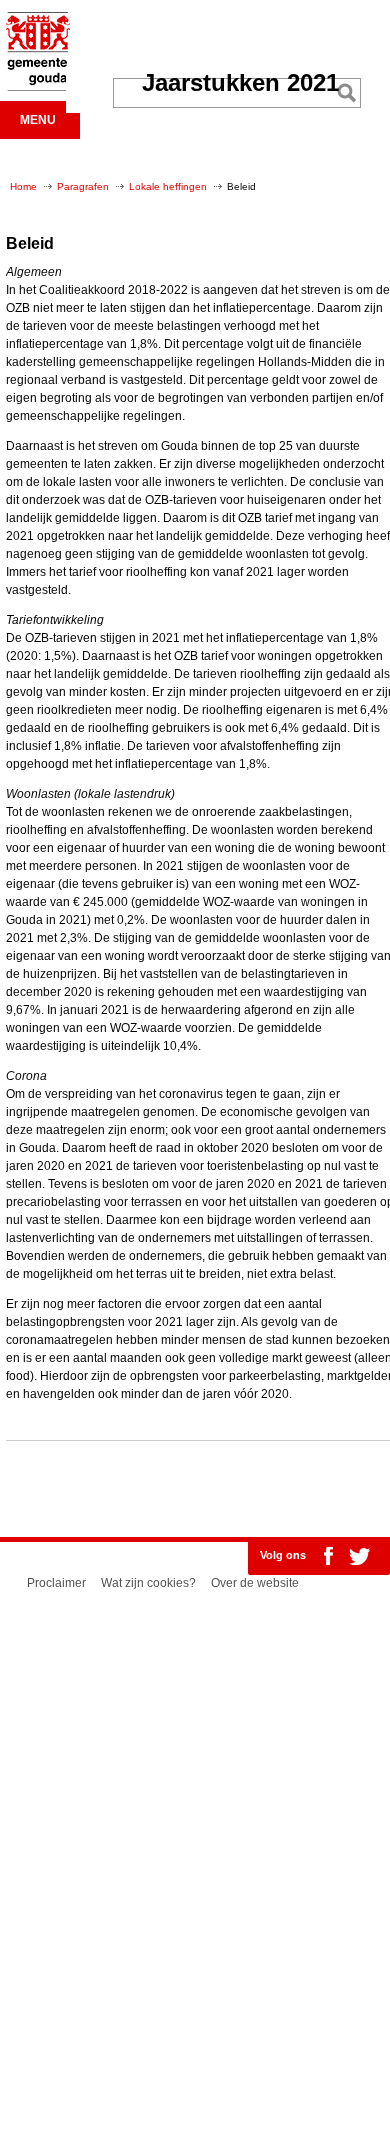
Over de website (255, 1583)
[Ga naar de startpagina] (35, 87)
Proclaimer (56, 1583)
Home (23, 186)
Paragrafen (83, 186)
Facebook (328, 1556)
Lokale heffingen (168, 186)
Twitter (359, 1556)
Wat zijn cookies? (148, 1583)
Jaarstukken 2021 (240, 82)
